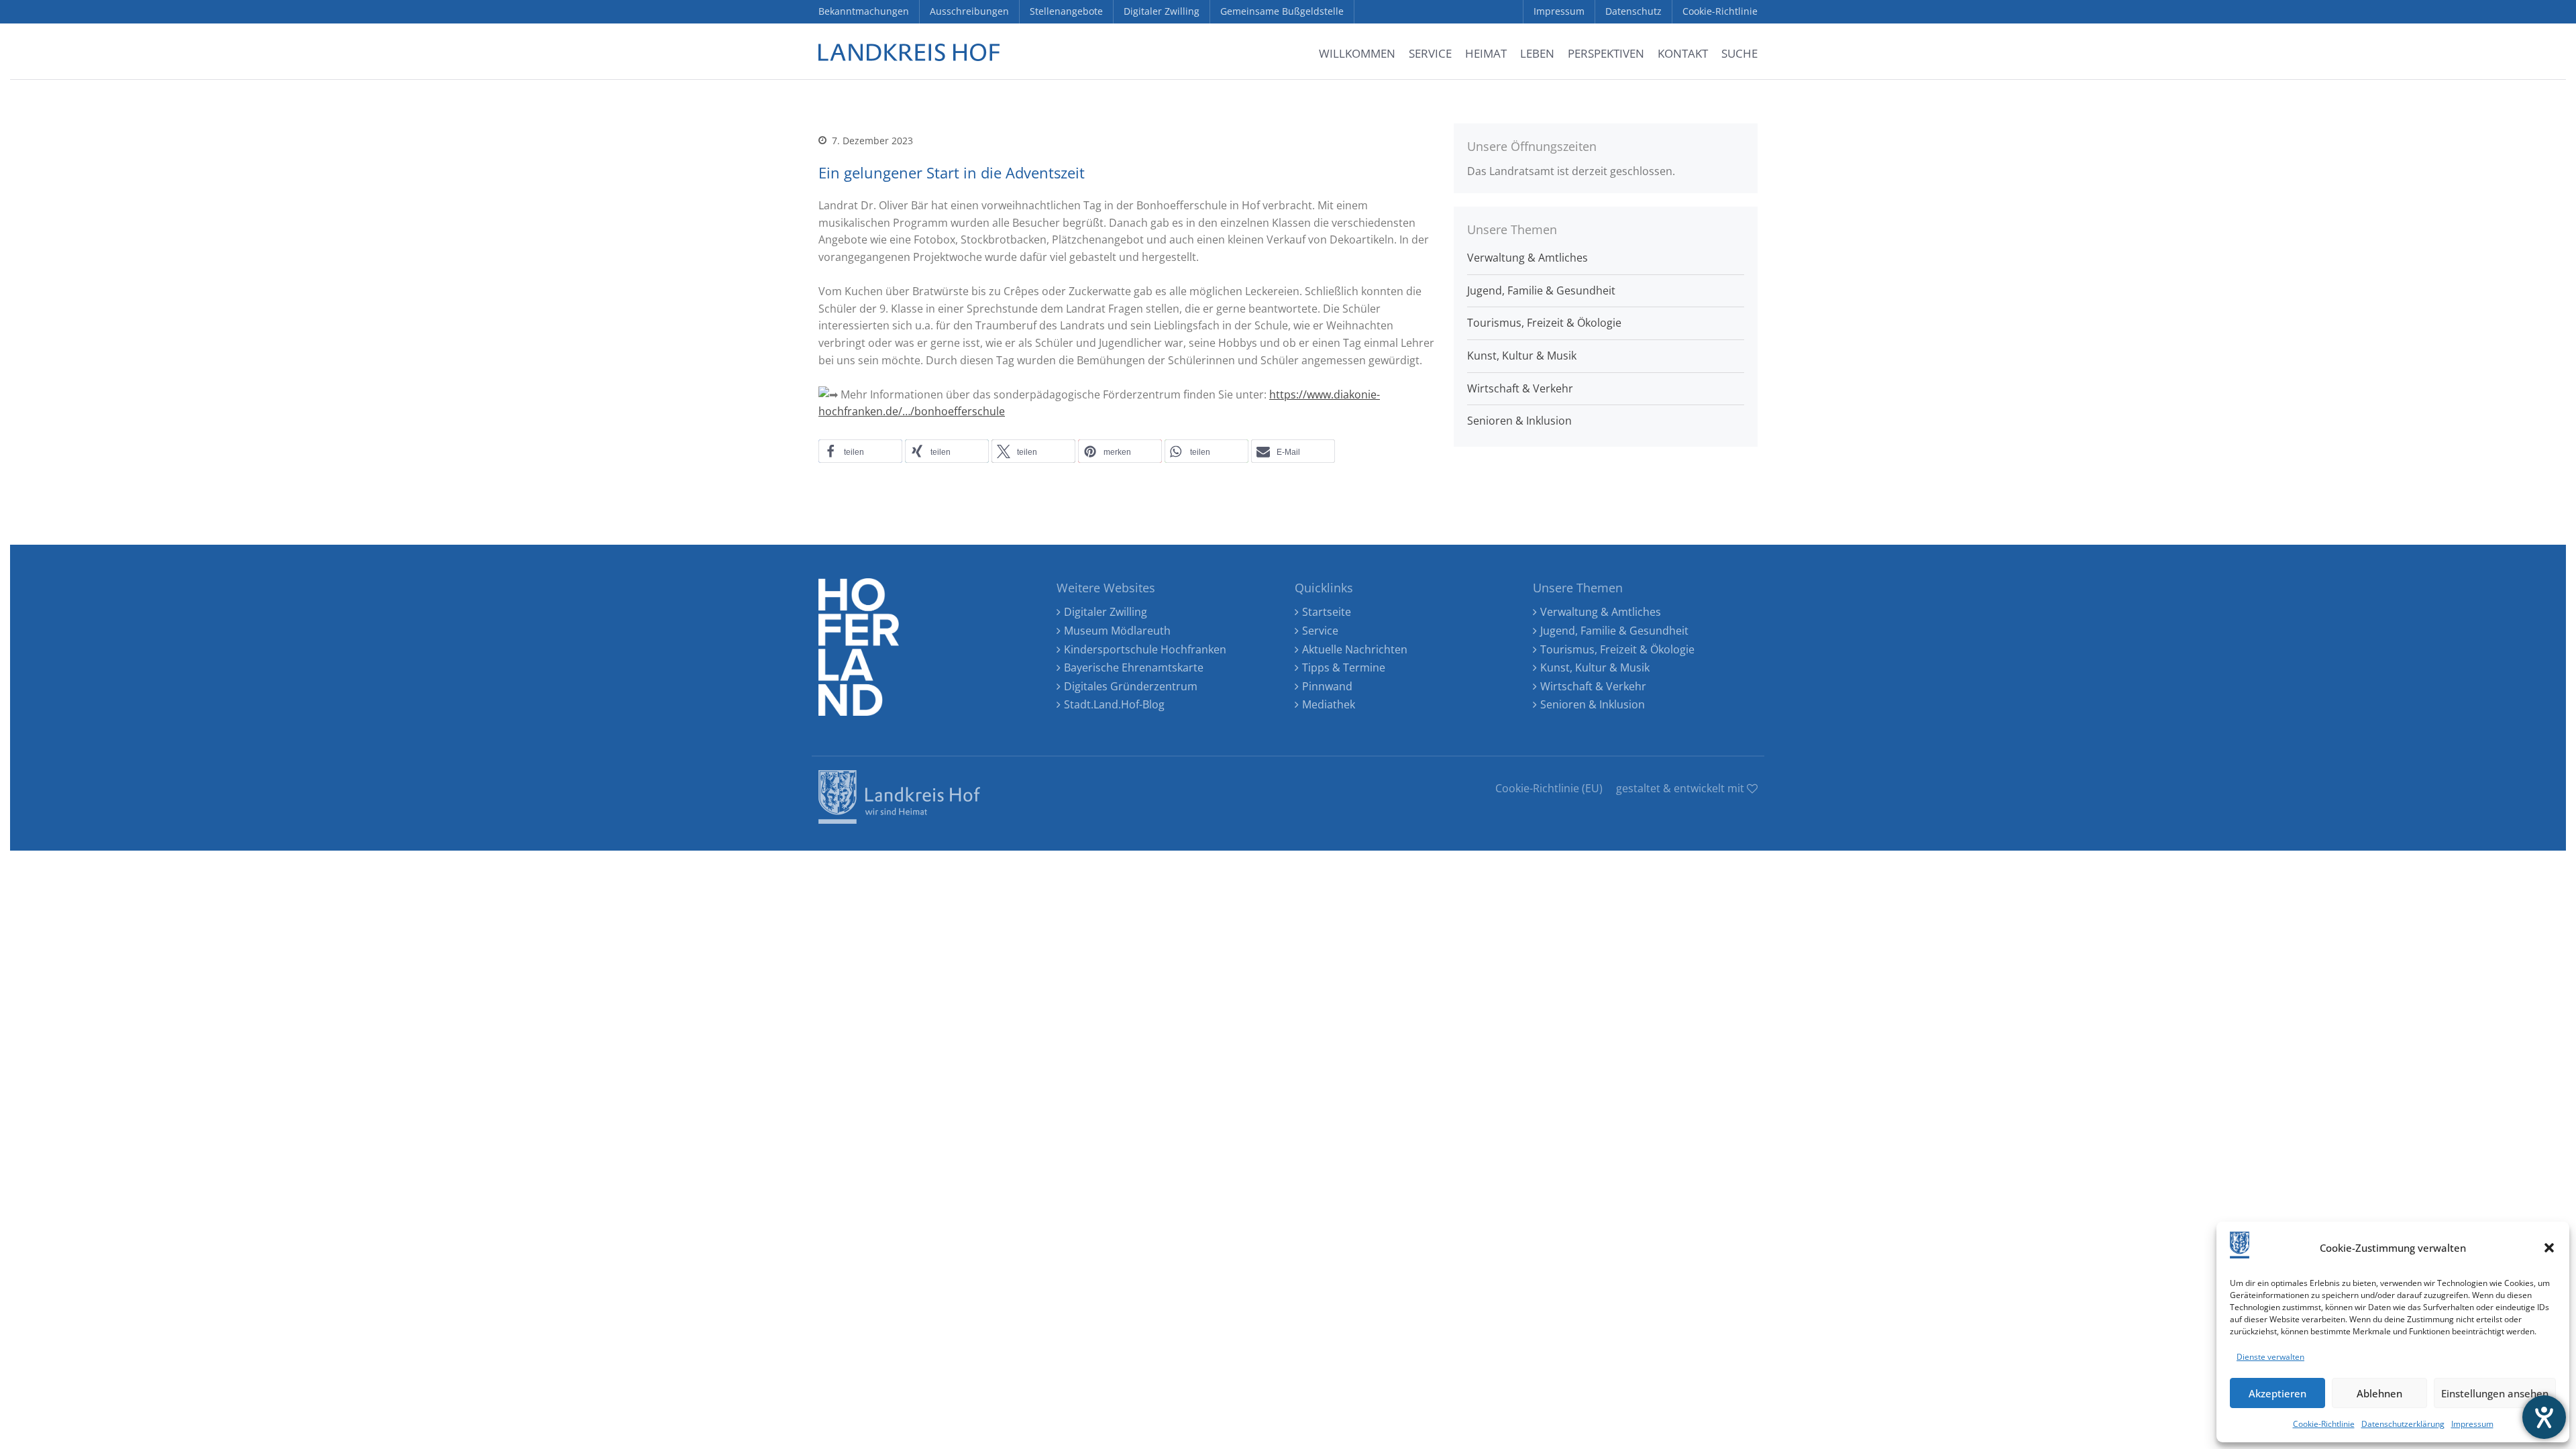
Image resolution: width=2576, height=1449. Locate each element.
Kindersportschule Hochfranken (1145, 649)
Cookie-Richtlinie (2324, 1424)
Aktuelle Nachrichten (1355, 649)
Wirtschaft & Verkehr (1520, 388)
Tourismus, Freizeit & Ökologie (1544, 323)
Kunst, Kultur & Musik (1522, 356)
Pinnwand (1327, 686)
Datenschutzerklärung (2403, 1424)
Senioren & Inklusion (1519, 421)
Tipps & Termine (1344, 667)
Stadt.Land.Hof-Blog (1114, 704)
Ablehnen (2379, 1393)
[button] (2549, 1248)
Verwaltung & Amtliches (1527, 258)
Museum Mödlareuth (1117, 631)
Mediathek (1329, 704)
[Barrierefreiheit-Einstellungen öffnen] (2544, 1417)
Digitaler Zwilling (1106, 612)
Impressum (2472, 1424)
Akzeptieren (2277, 1393)
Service (1320, 631)
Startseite (1327, 612)
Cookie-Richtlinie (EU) (1549, 788)
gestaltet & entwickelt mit (1681, 788)
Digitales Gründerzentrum (1131, 686)
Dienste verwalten (2270, 1357)
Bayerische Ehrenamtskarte (1134, 667)
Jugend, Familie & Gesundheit (1541, 290)
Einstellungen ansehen (2495, 1393)
